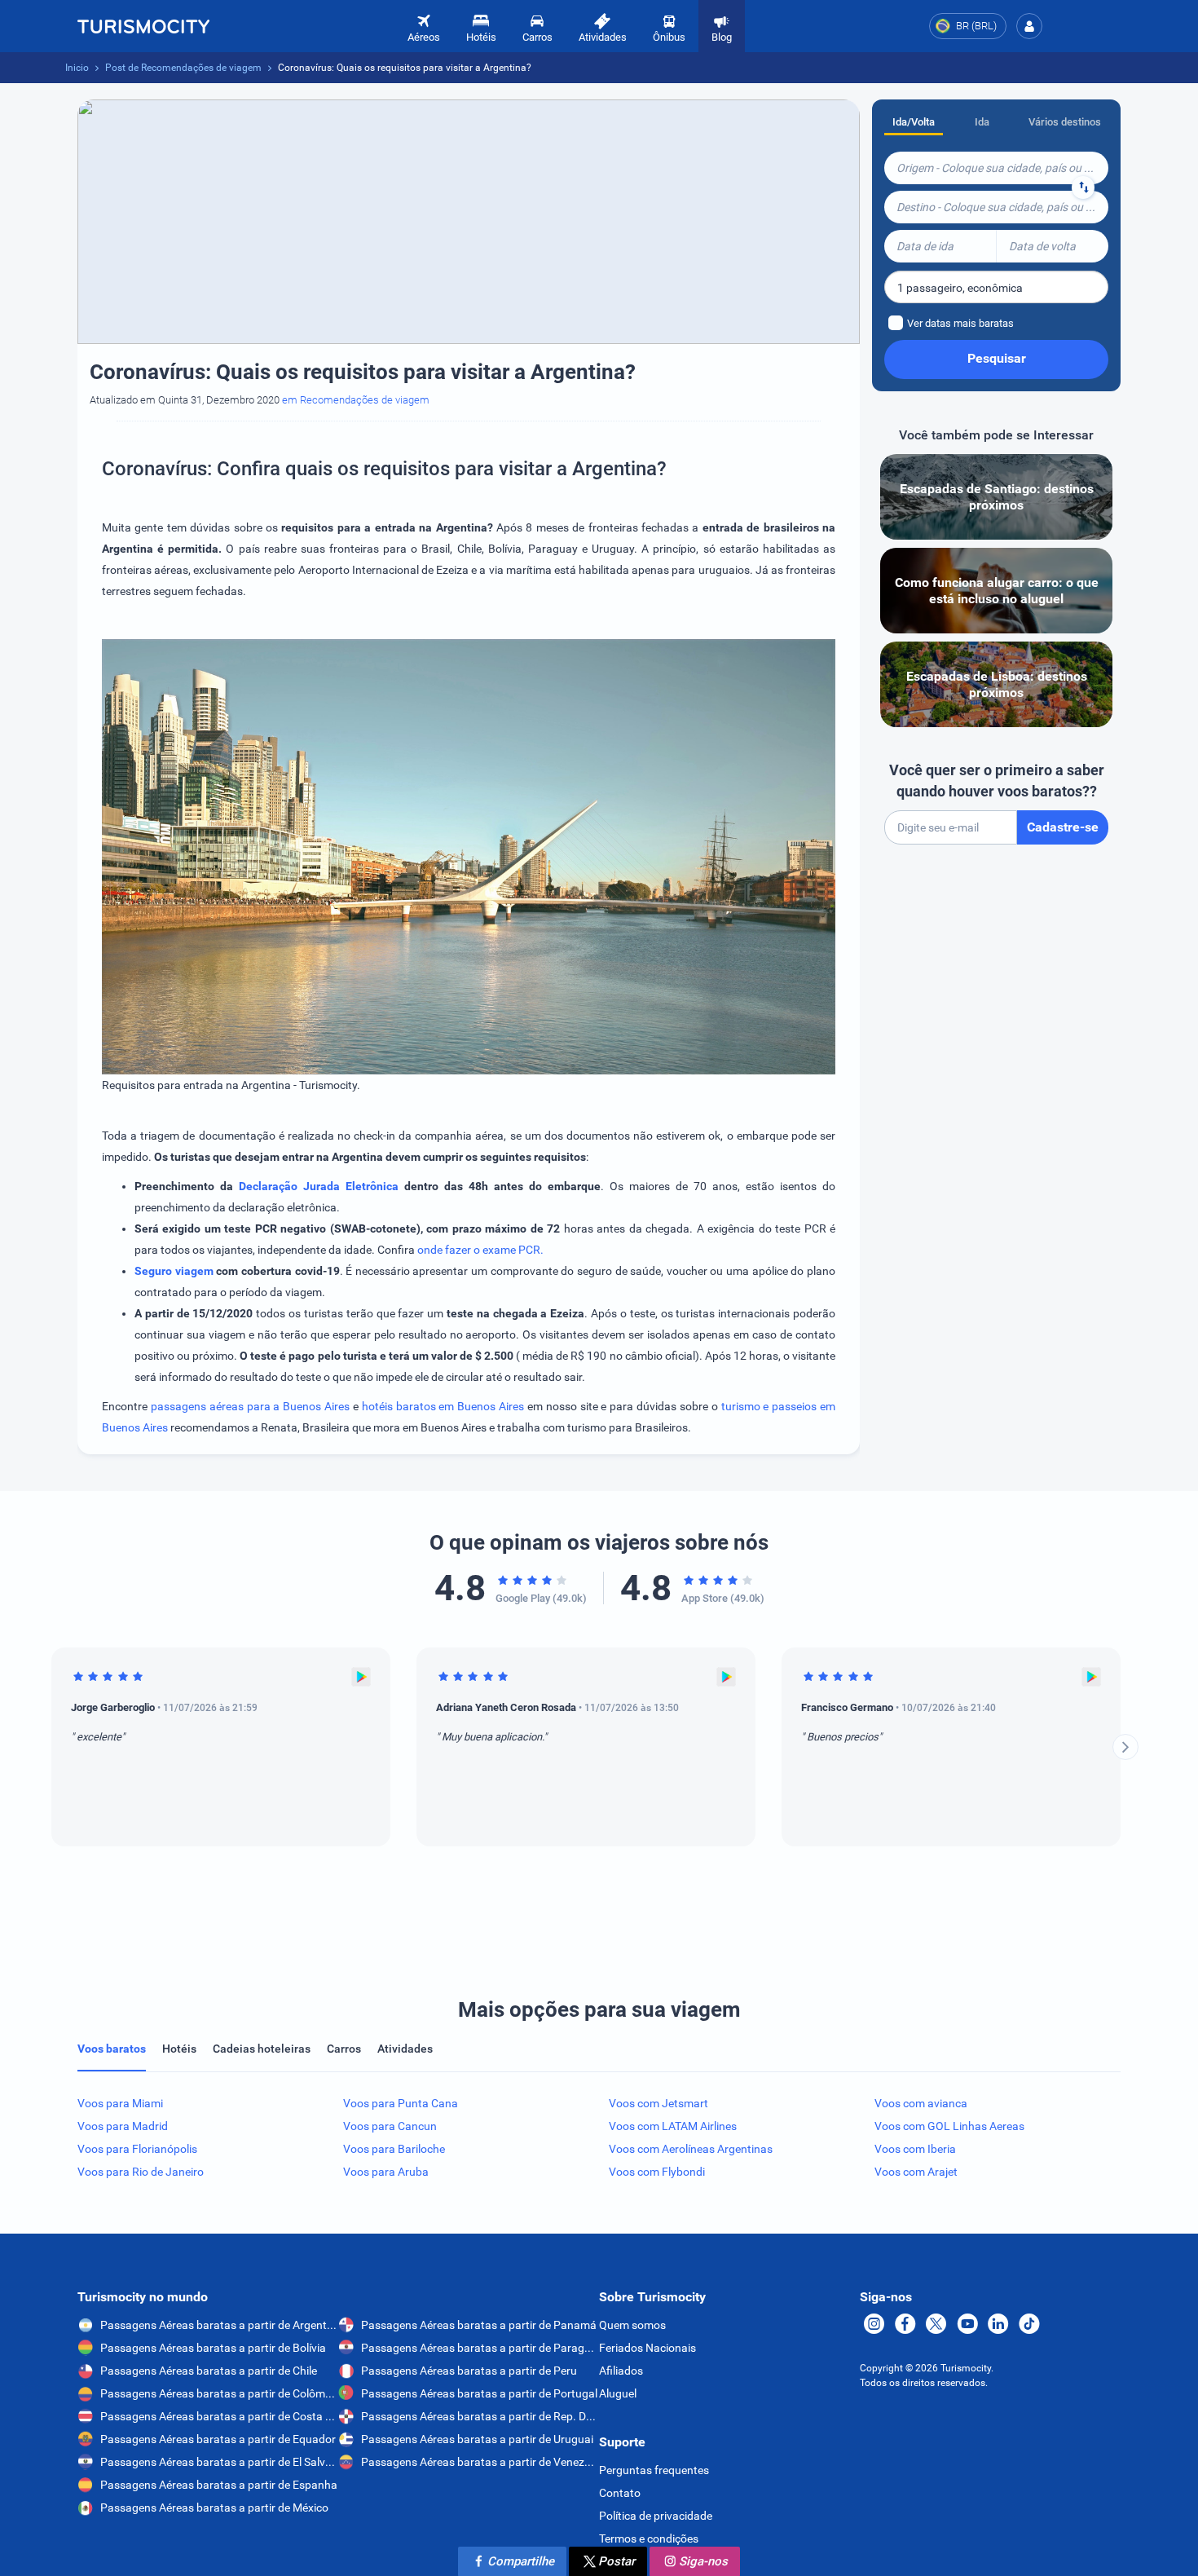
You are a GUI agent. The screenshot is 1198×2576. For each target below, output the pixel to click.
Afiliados (621, 2371)
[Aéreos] (143, 26)
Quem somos (632, 2325)
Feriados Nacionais (647, 2348)
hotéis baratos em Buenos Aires (445, 1406)
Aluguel (618, 2393)
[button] (1029, 26)
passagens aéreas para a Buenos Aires (250, 1406)
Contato (620, 2493)
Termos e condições (649, 2539)
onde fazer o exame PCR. (480, 1250)
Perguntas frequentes (654, 2470)
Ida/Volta (914, 122)
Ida (982, 122)
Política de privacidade (656, 2516)
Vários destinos (1065, 122)
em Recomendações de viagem (356, 400)
